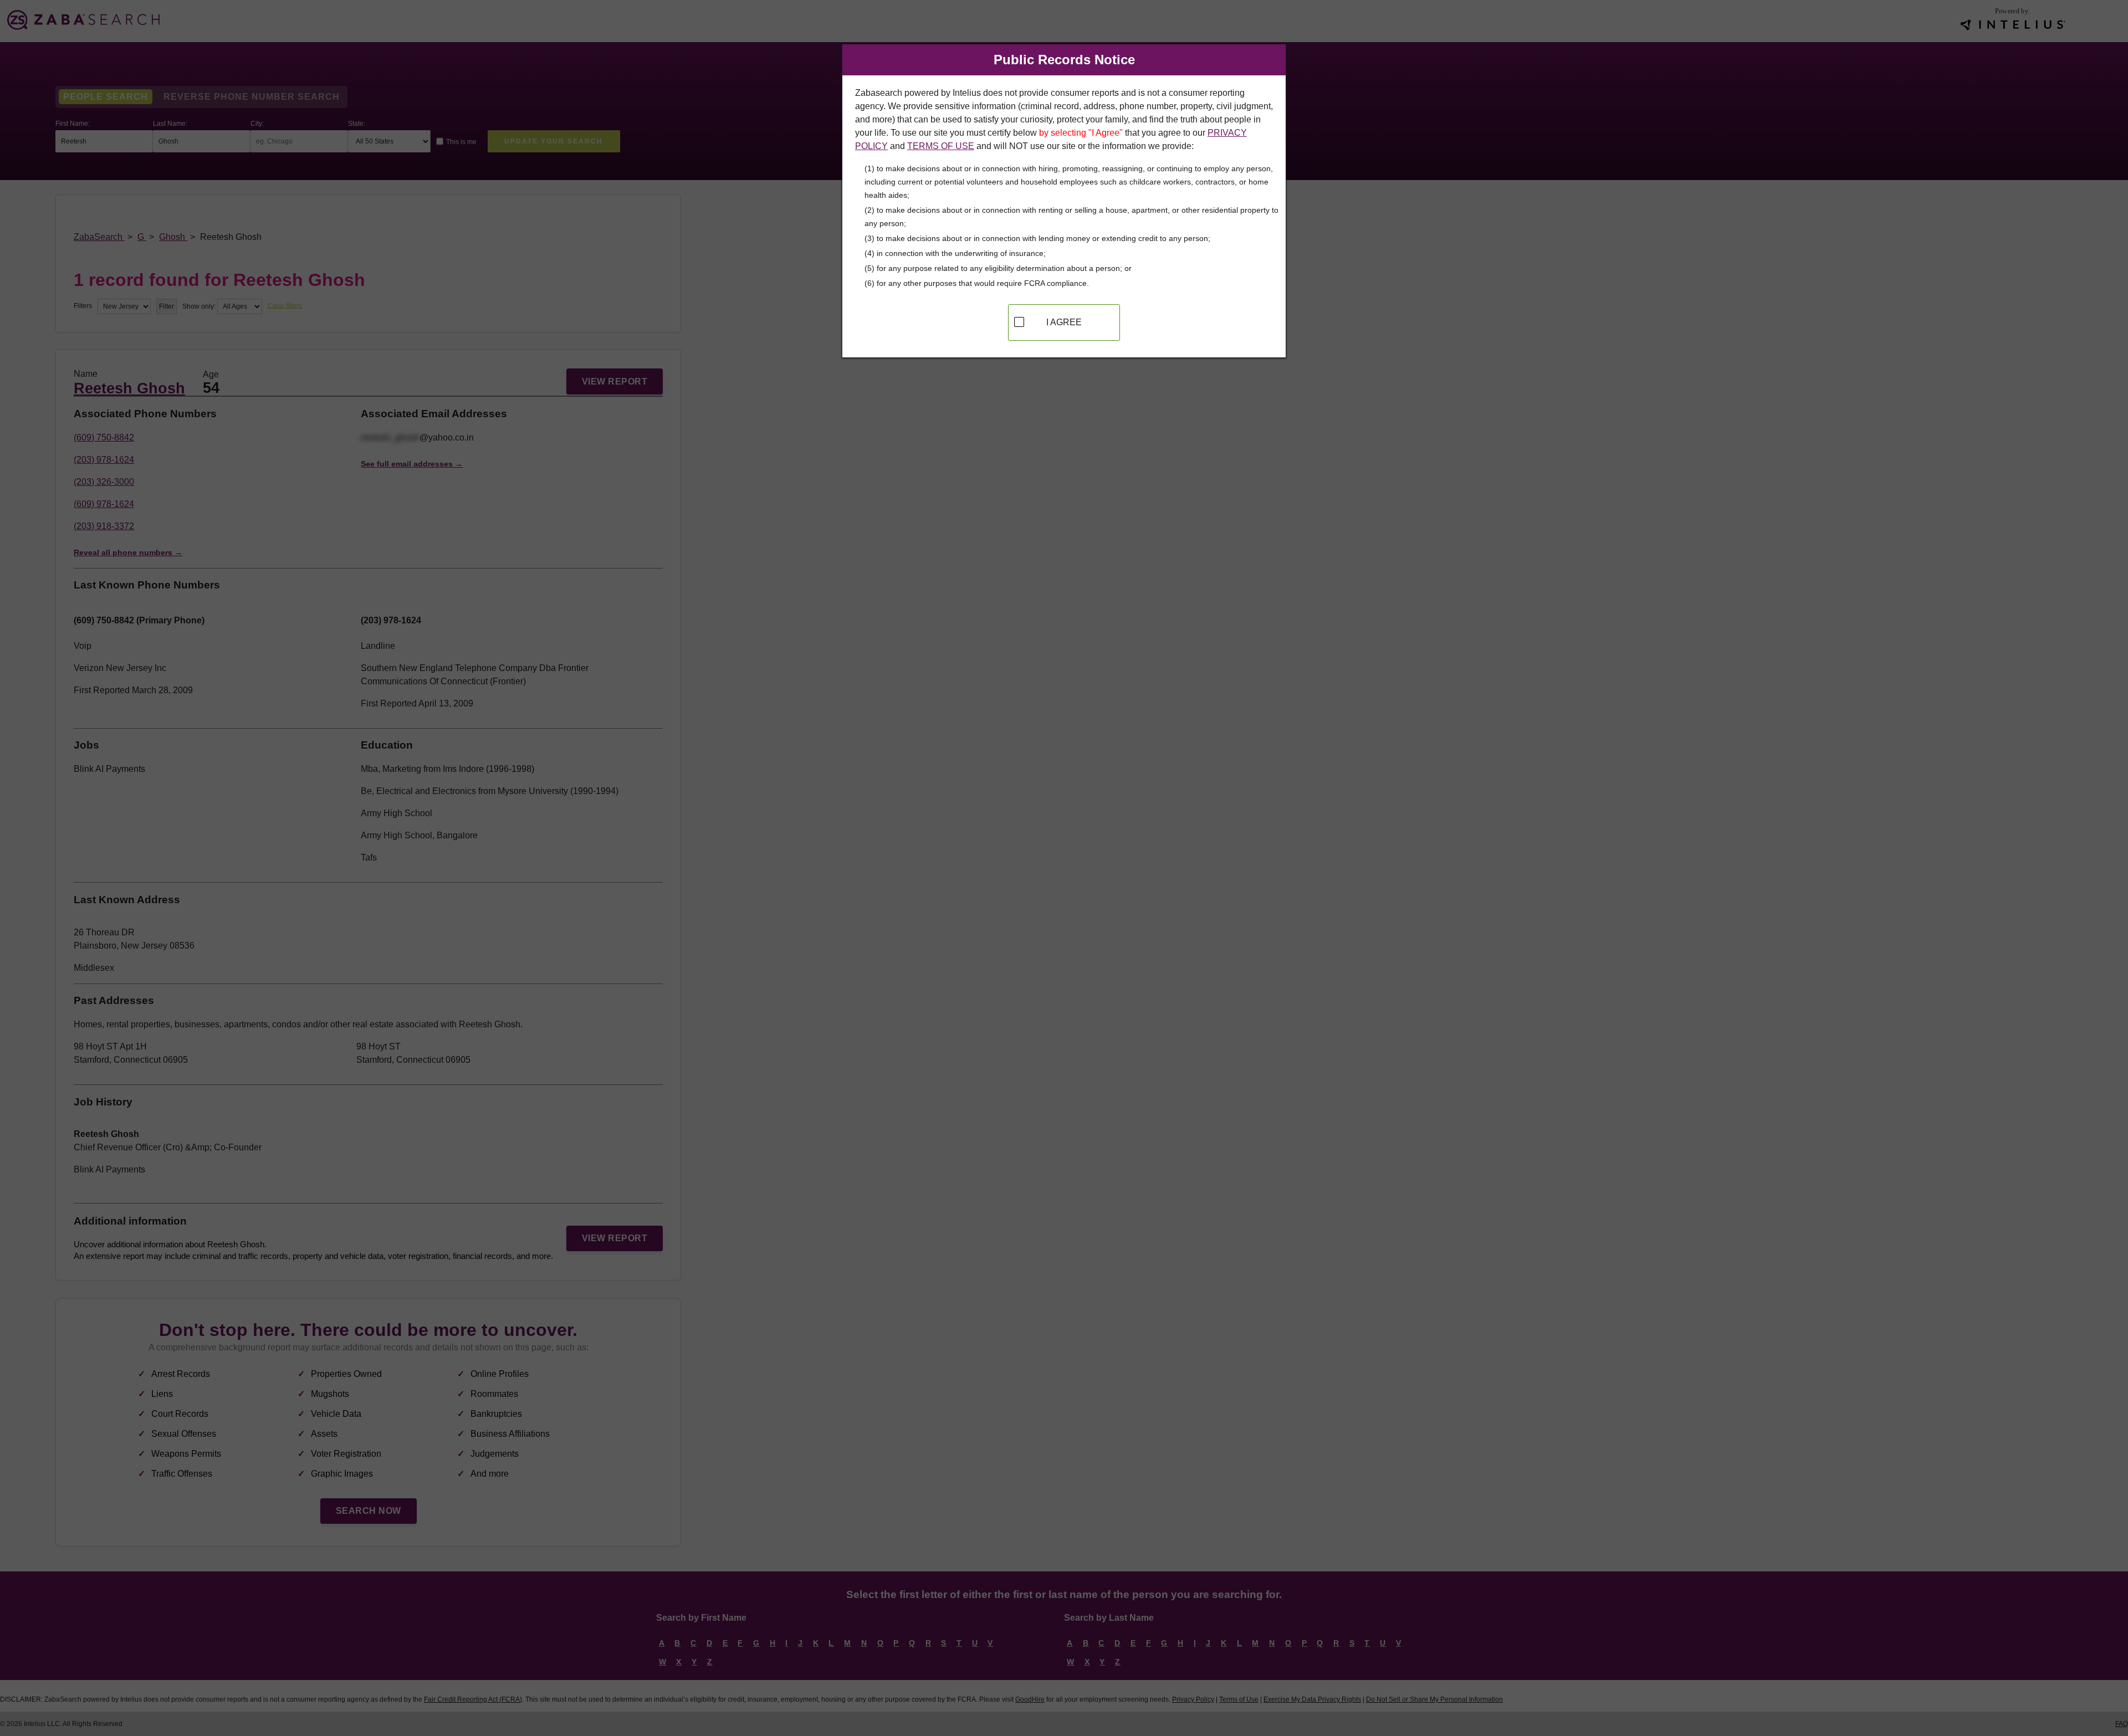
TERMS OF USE (941, 146)
